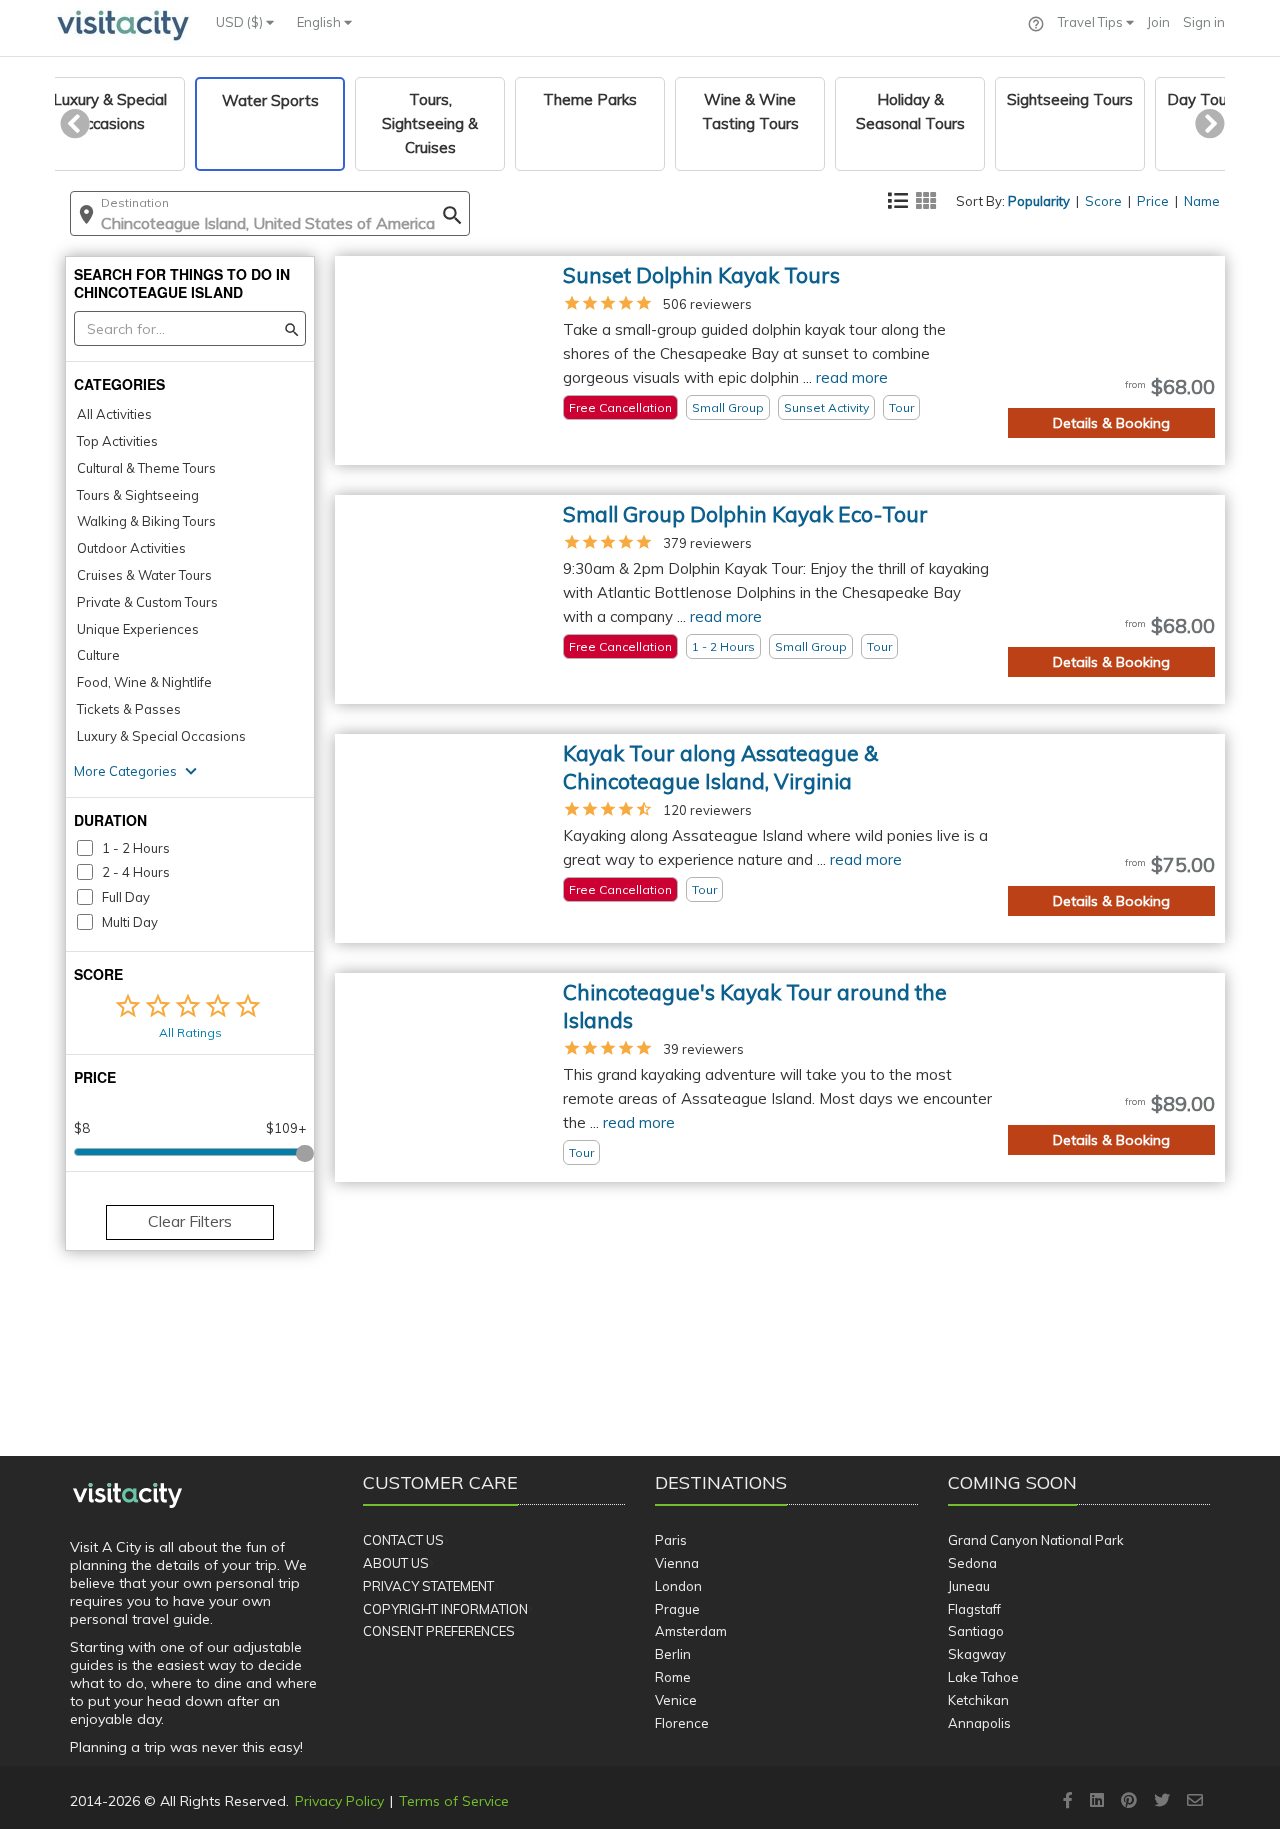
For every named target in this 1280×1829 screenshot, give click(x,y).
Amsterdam (691, 1631)
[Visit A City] (127, 1496)
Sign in (1204, 22)
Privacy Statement (428, 1586)
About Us (396, 1563)
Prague (677, 1609)
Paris (671, 1540)
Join (1158, 22)
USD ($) (241, 22)
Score (1103, 201)
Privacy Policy (339, 1801)
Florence (682, 1723)
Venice (676, 1700)
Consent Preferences (439, 1631)
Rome (673, 1677)
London (678, 1586)
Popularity (1039, 201)
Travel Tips (1092, 22)
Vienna (677, 1563)
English (320, 22)
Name (1202, 201)
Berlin (673, 1654)
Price (1153, 201)
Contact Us (403, 1540)
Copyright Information (445, 1609)
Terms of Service (454, 1801)
